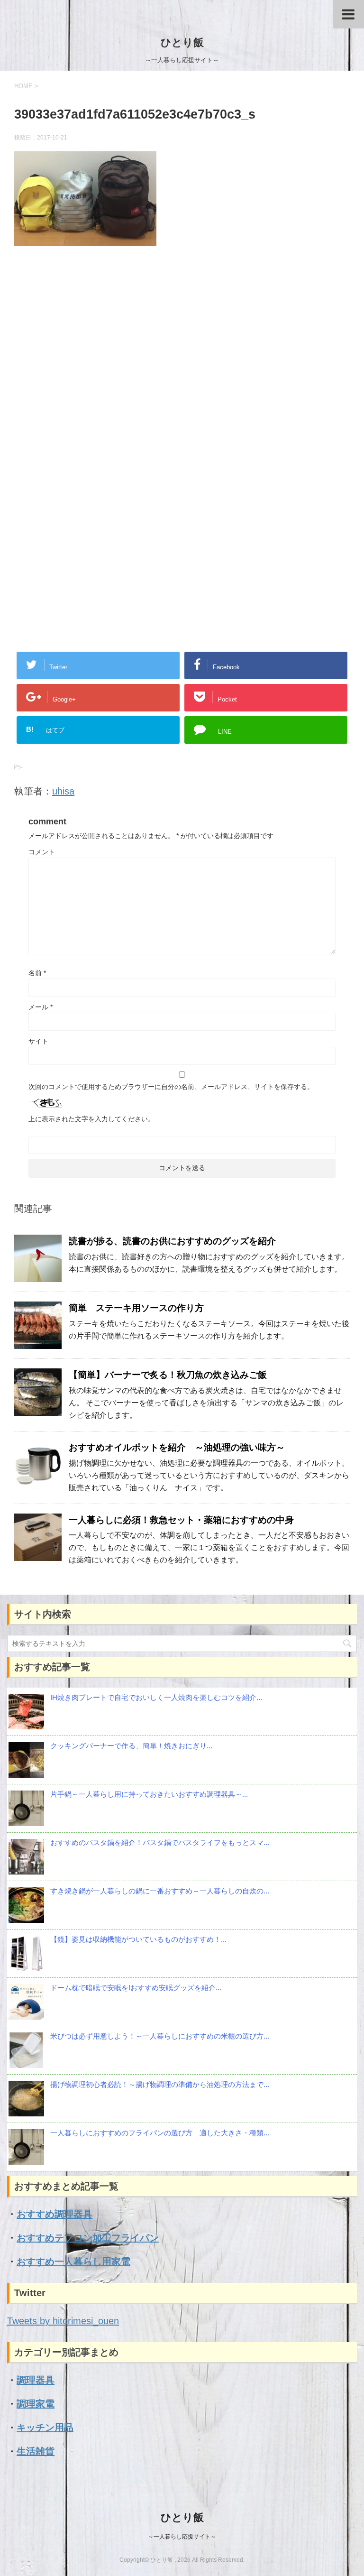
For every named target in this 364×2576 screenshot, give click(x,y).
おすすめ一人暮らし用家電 (73, 2262)
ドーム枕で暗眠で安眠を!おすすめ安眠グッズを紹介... (136, 1988)
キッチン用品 (45, 2428)
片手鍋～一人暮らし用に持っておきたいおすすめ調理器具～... (149, 1794)
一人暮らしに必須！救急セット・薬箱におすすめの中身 (181, 1520)
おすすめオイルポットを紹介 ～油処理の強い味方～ (177, 1447)
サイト (38, 1041)
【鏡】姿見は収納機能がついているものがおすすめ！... (138, 1939)
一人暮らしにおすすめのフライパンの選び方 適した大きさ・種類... (160, 2133)
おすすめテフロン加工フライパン (88, 2238)
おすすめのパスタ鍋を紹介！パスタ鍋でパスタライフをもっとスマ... (160, 1842)
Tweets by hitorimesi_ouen (63, 2321)
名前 (37, 973)
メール (41, 1007)
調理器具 (36, 2380)
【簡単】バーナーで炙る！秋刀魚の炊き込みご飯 (168, 1375)
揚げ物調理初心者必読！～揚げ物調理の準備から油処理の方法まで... (160, 2084)
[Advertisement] (182, 360)
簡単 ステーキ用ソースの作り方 (136, 1308)
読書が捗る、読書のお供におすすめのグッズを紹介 (172, 1241)
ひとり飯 (182, 42)
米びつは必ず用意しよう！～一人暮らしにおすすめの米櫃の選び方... (160, 2036)
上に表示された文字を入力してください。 (91, 1119)
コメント (42, 852)
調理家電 (36, 2404)
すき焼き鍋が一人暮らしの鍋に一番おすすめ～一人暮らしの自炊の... (160, 1891)
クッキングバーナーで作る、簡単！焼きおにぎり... (131, 1746)
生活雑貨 (36, 2451)
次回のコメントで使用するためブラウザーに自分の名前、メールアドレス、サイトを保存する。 (171, 1087)
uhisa (63, 791)
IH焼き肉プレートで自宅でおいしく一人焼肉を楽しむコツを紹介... (156, 1697)
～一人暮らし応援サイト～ (182, 2537)
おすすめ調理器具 (55, 2214)
